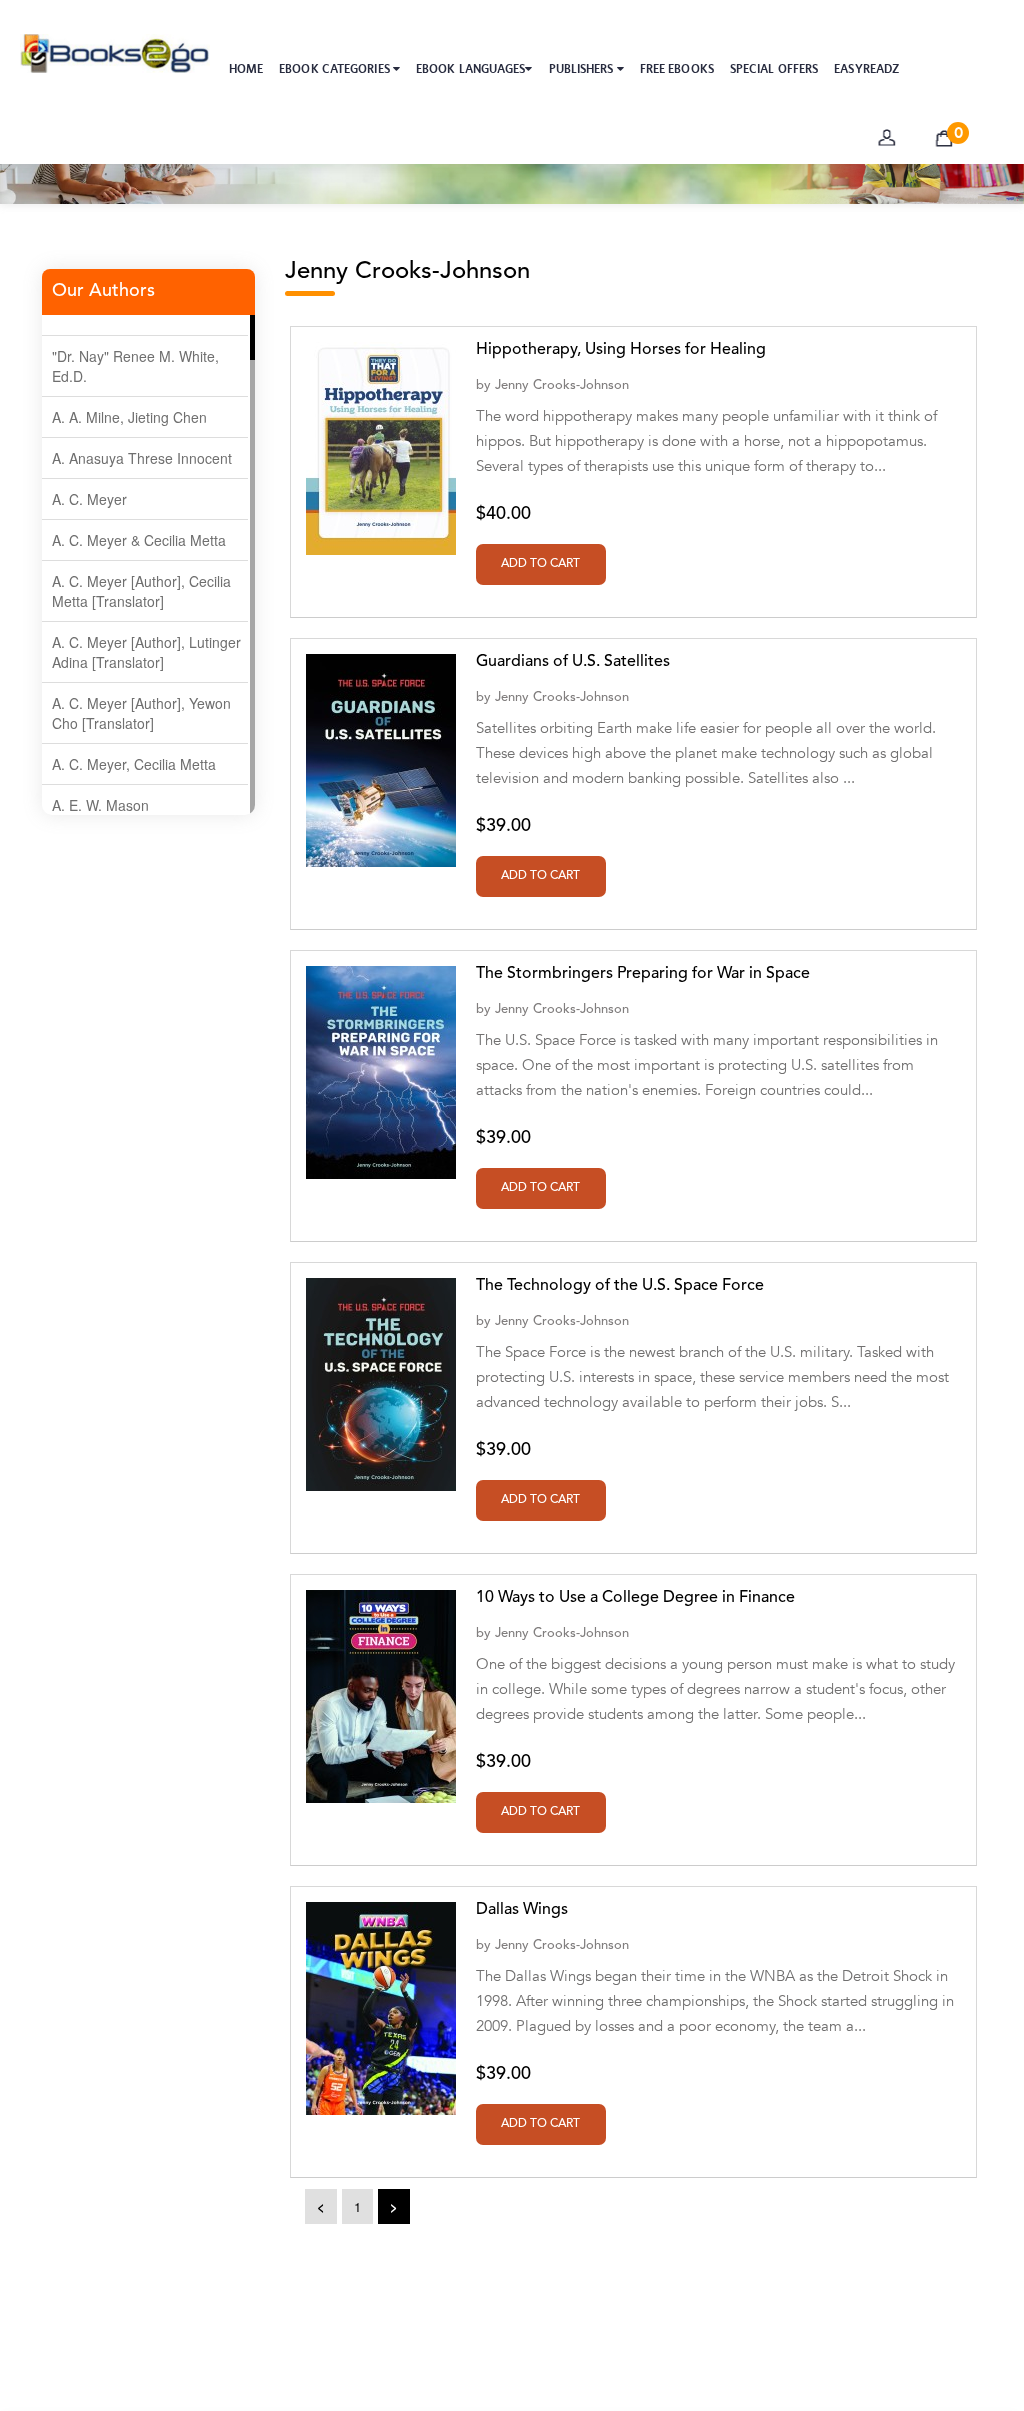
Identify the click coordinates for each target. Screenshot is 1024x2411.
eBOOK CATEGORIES (336, 69)
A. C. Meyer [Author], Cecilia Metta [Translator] (141, 591)
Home (246, 69)
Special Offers (774, 69)
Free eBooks (677, 69)
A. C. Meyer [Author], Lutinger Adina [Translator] (146, 652)
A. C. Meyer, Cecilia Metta (134, 764)
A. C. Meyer (89, 499)
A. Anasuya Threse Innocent (142, 458)
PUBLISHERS (583, 69)
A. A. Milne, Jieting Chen (129, 417)
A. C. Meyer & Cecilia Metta (139, 540)
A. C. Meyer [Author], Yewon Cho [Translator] (141, 713)
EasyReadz (866, 69)
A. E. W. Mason (100, 805)
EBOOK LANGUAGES (471, 69)
